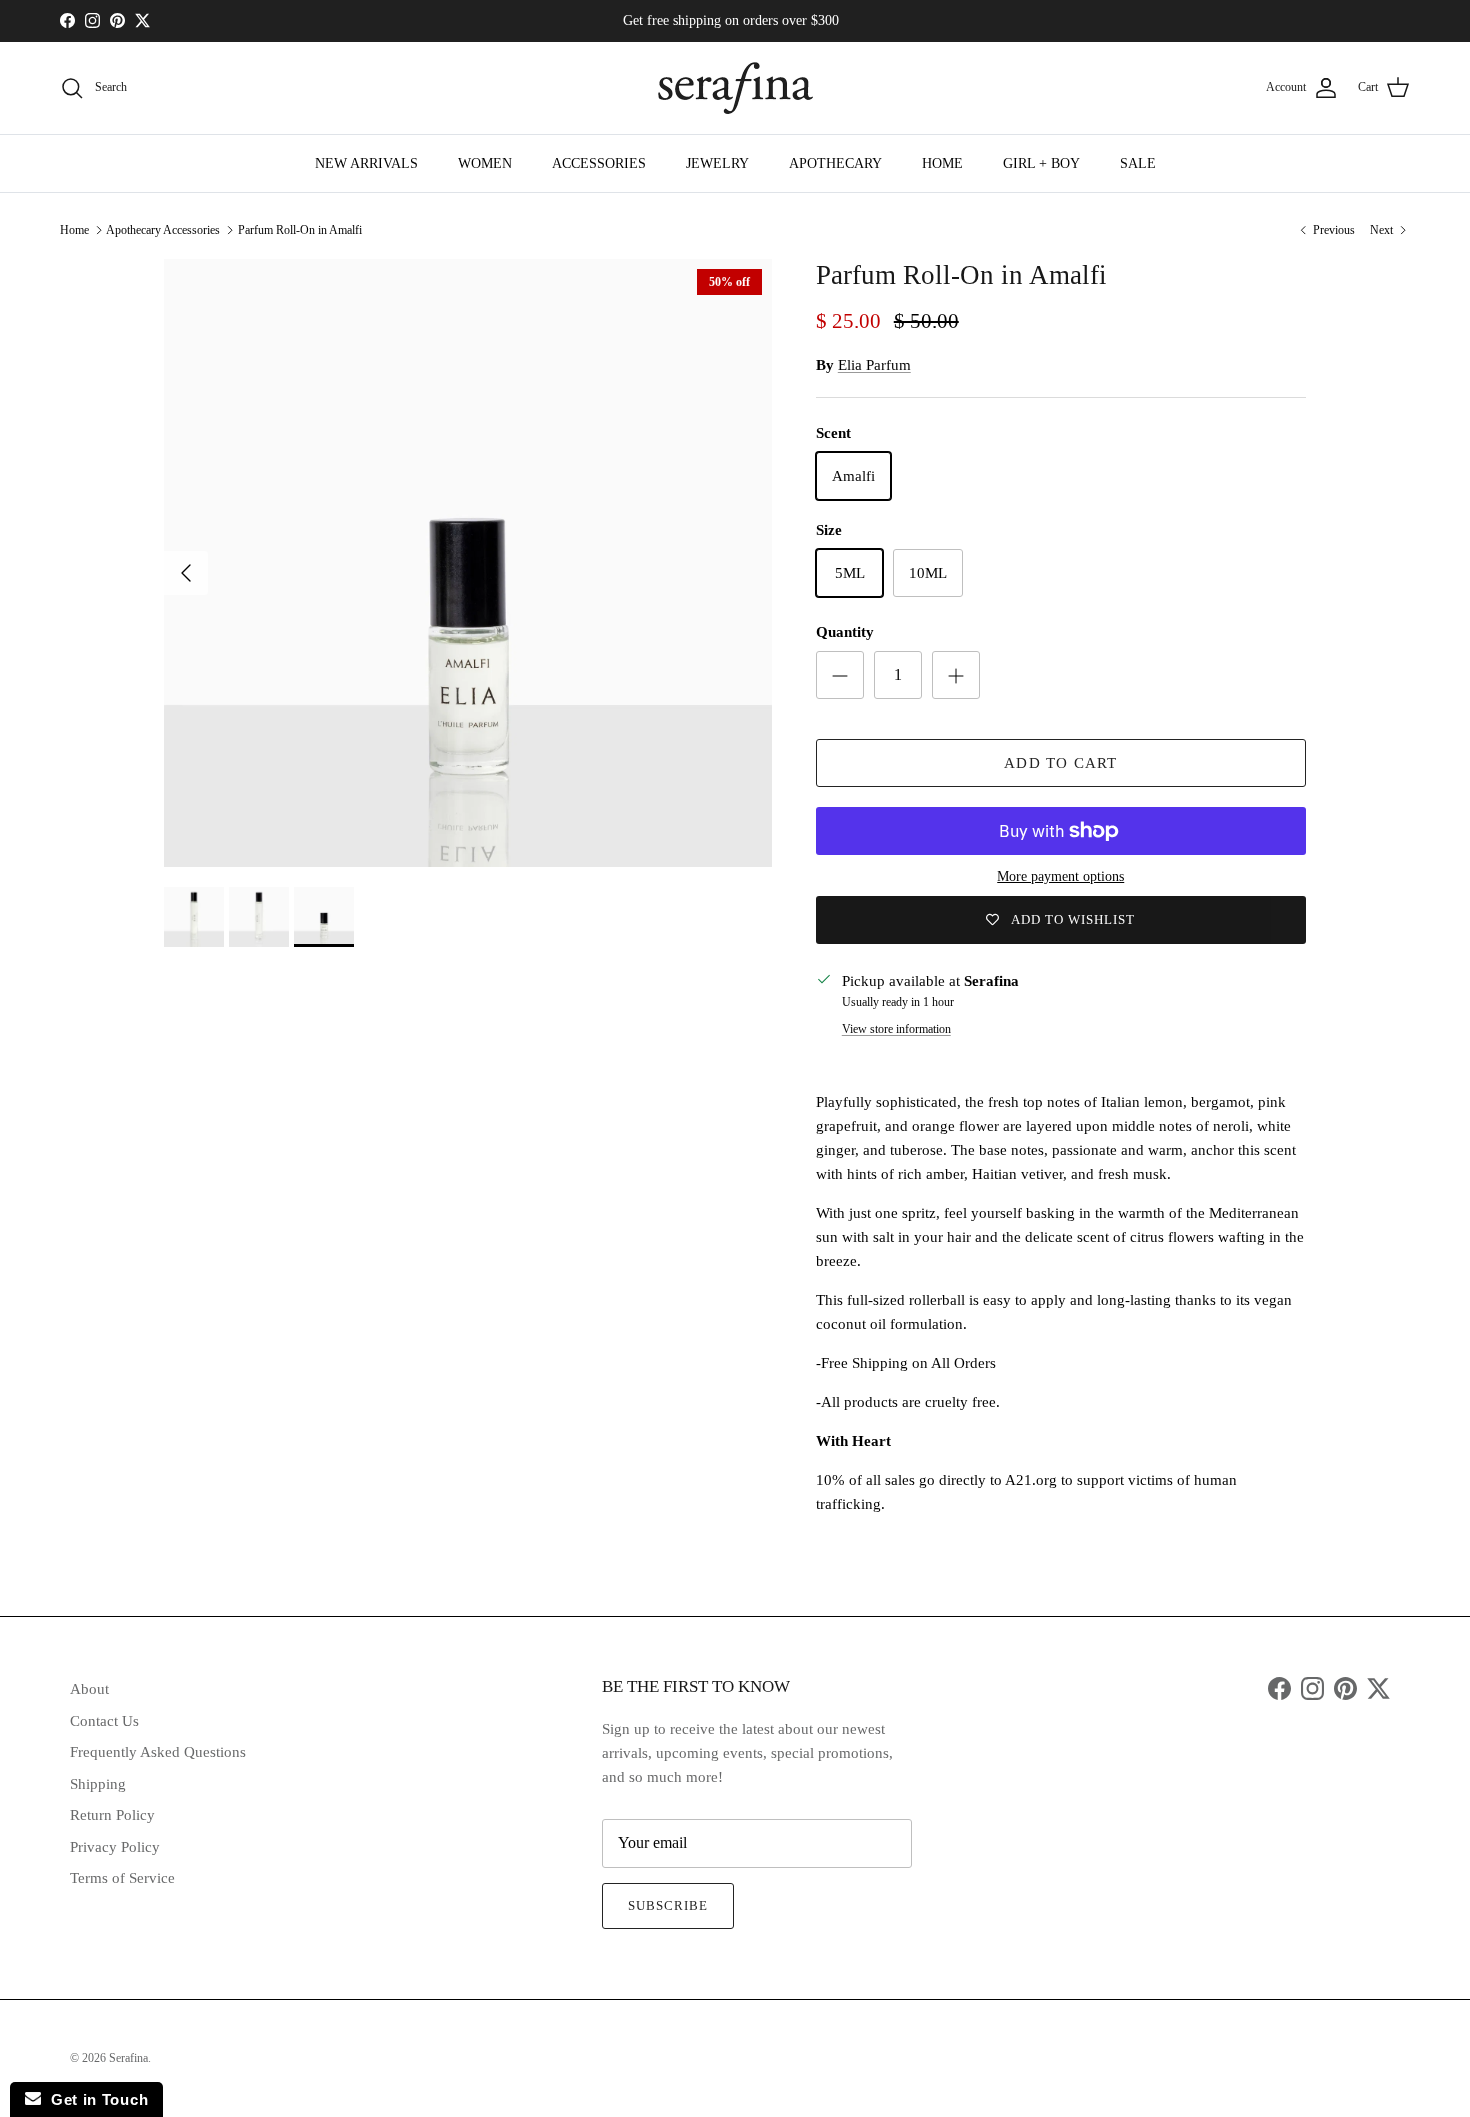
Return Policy (112, 1815)
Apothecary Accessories (163, 230)
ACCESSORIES (599, 163)
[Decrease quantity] (840, 675)
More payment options (1060, 876)
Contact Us (104, 1721)
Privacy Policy (115, 1847)
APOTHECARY (835, 163)
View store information (896, 1029)
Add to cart (1060, 763)
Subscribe (668, 1905)
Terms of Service (122, 1878)
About (89, 1689)
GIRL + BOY (1041, 163)
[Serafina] (735, 88)
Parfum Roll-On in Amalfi (300, 230)
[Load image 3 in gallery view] (468, 563)
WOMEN (485, 163)
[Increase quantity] (956, 675)
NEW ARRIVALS (366, 163)
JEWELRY (717, 163)
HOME (942, 163)
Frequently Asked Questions (158, 1752)
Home (74, 230)
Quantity (845, 632)
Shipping (98, 1784)
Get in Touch (94, 2099)
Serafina (128, 2058)
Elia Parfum (874, 365)
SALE (1138, 163)
